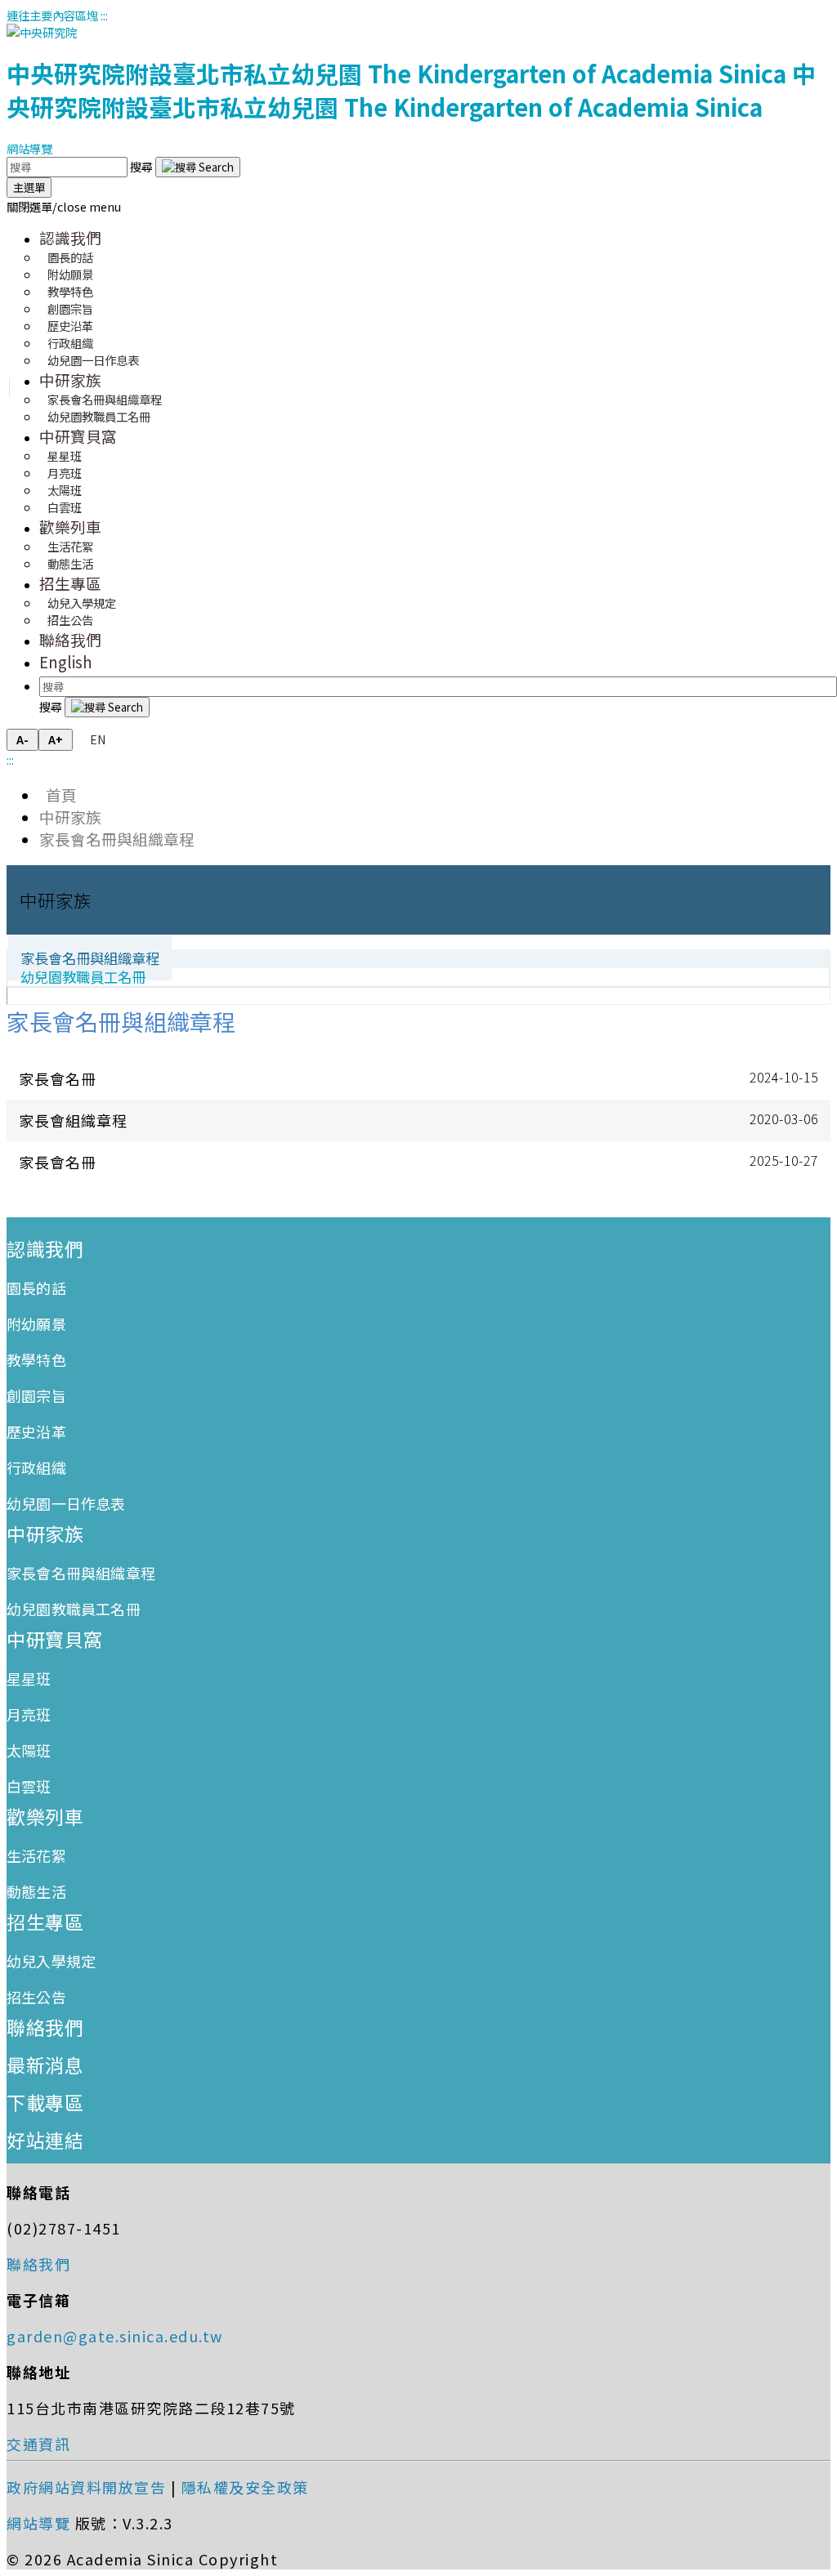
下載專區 (45, 2102)
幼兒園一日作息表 (93, 360)
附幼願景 (36, 1324)
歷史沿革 (36, 1431)
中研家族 (70, 379)
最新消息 (45, 2065)
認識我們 (70, 237)
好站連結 (45, 2140)
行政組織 (36, 1467)
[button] (64, 206)
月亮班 (29, 1714)
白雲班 (65, 507)
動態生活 (70, 563)
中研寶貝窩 (78, 436)
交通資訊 (38, 2444)
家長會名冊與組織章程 (117, 839)
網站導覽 (29, 148)
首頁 (58, 795)
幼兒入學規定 (51, 1961)
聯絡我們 (70, 639)
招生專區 (70, 583)
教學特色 (36, 1359)
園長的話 (36, 1288)
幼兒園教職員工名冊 (99, 416)
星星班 (29, 1678)
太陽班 (29, 1750)
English (66, 661)
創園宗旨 (36, 1395)
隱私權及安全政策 (245, 2487)
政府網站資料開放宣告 (86, 2487)
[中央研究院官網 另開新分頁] (42, 32)
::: (104, 15)
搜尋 (143, 166)
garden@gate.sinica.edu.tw (115, 2336)
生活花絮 (36, 1855)
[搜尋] (198, 167)
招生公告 (70, 620)
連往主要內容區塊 (52, 15)
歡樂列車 (70, 527)
